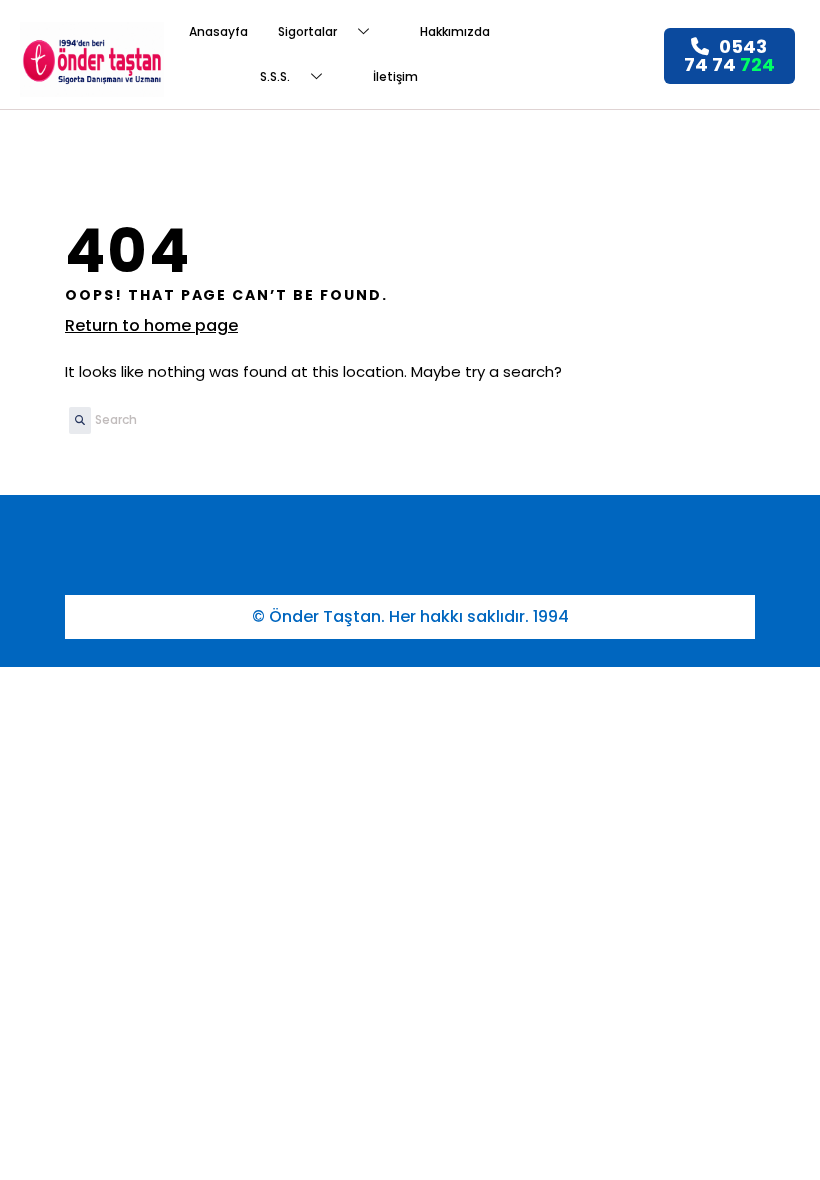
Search (75, 427)
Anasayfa (218, 31)
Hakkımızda (455, 31)
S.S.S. (275, 76)
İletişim (395, 76)
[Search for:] (197, 420)
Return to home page (151, 325)
